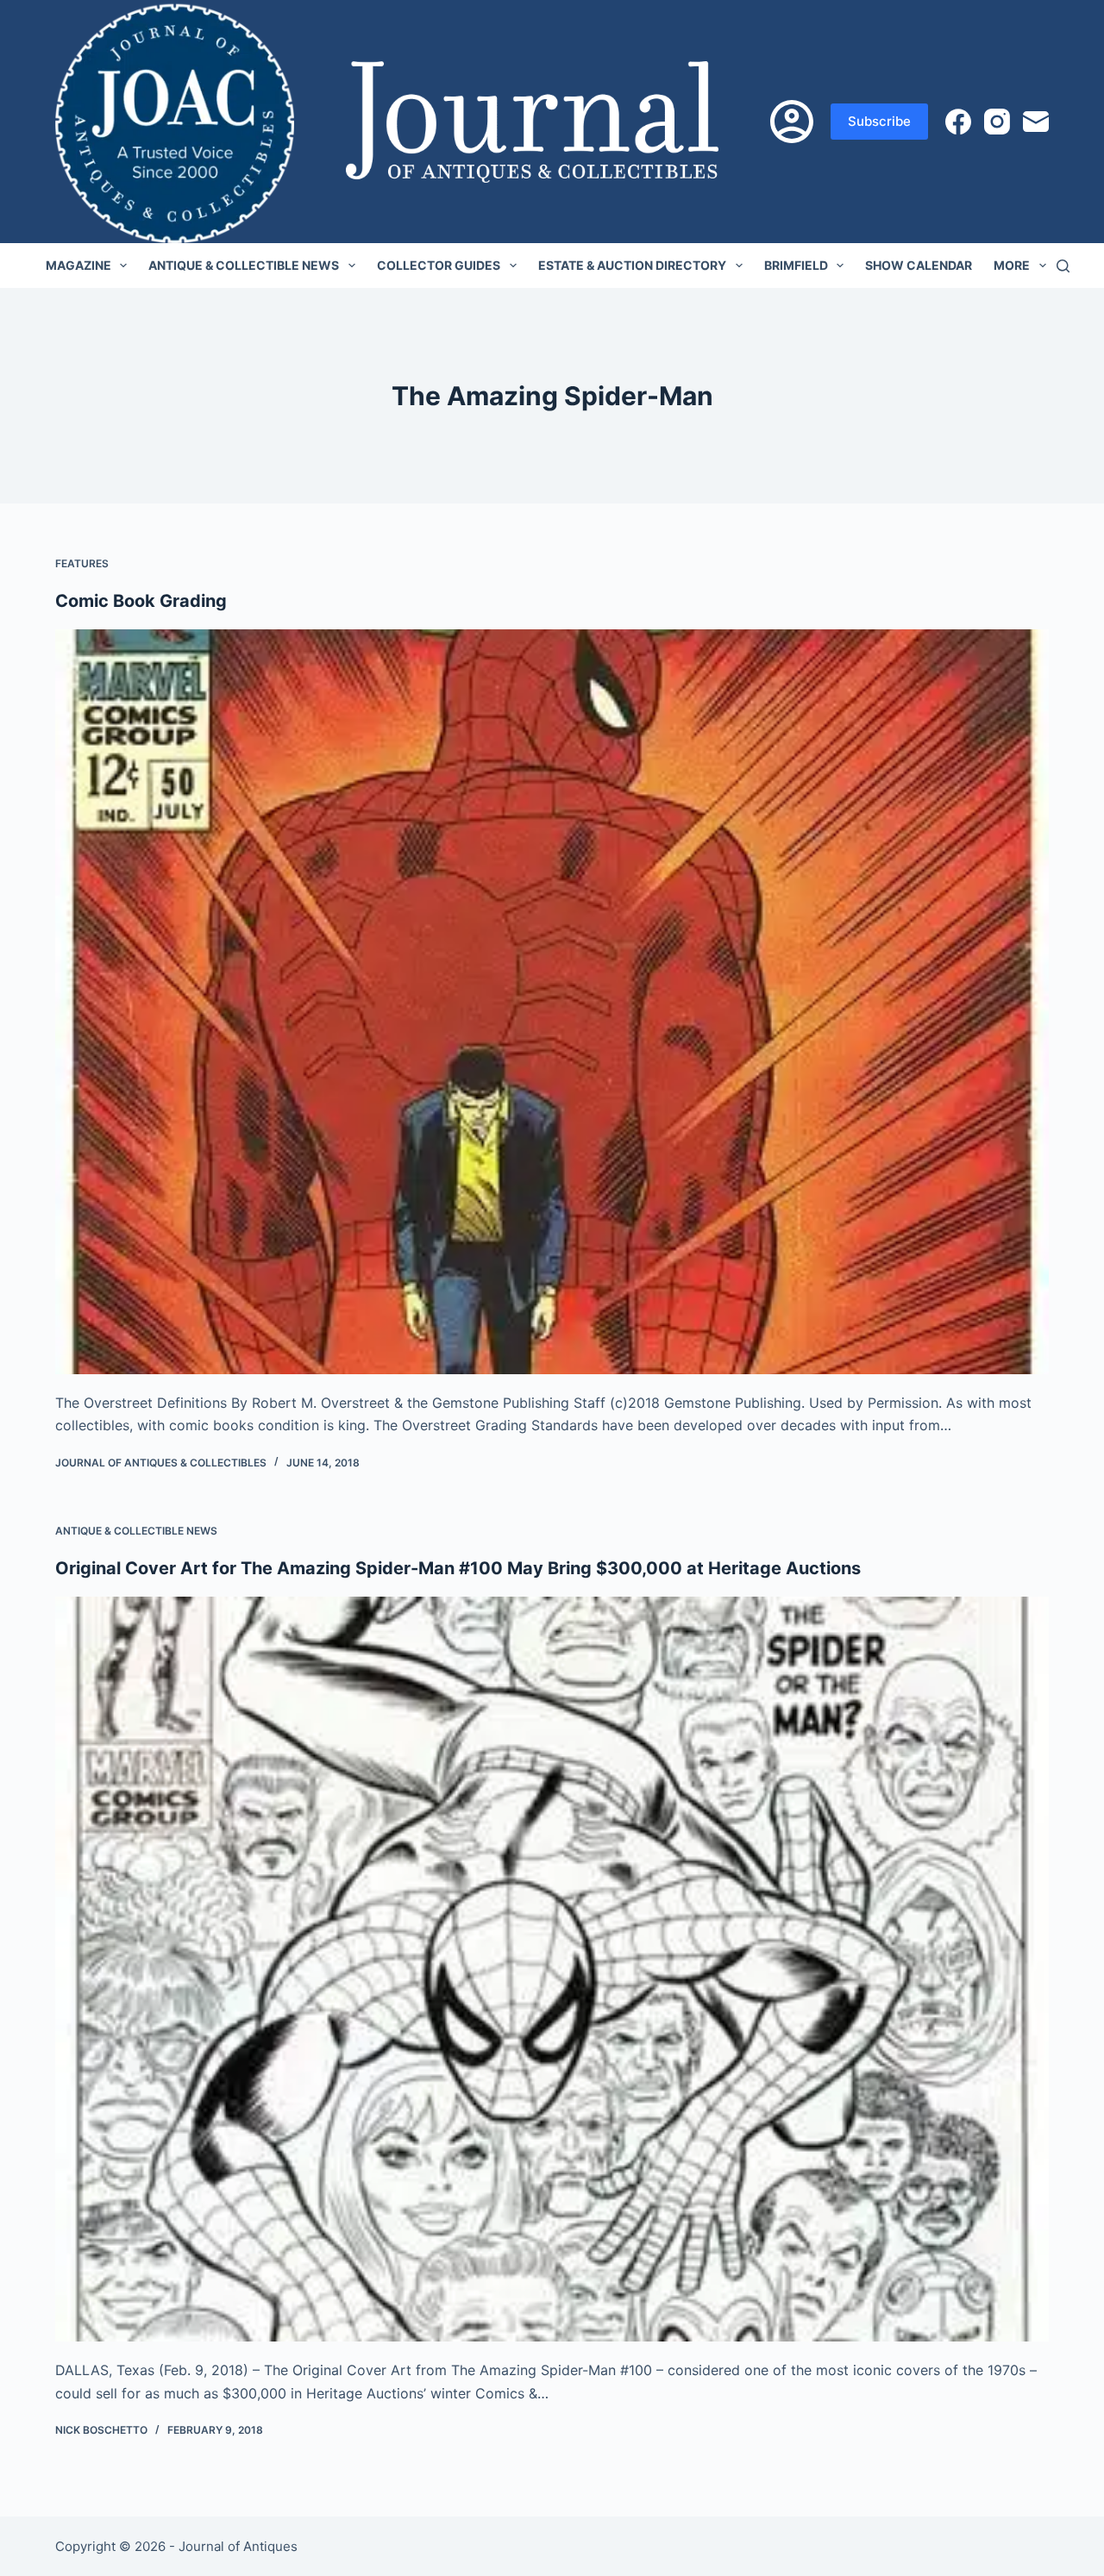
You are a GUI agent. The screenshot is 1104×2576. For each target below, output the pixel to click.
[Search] (1063, 266)
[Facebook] (958, 122)
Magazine (78, 265)
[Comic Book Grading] (552, 1002)
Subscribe (879, 121)
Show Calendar (919, 265)
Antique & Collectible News (244, 265)
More (1012, 265)
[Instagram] (997, 122)
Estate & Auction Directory (632, 265)
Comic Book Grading (141, 601)
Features (82, 563)
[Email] (1036, 122)
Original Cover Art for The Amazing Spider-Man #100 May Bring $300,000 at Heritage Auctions (458, 1568)
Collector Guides (439, 265)
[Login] (792, 122)
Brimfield (796, 265)
